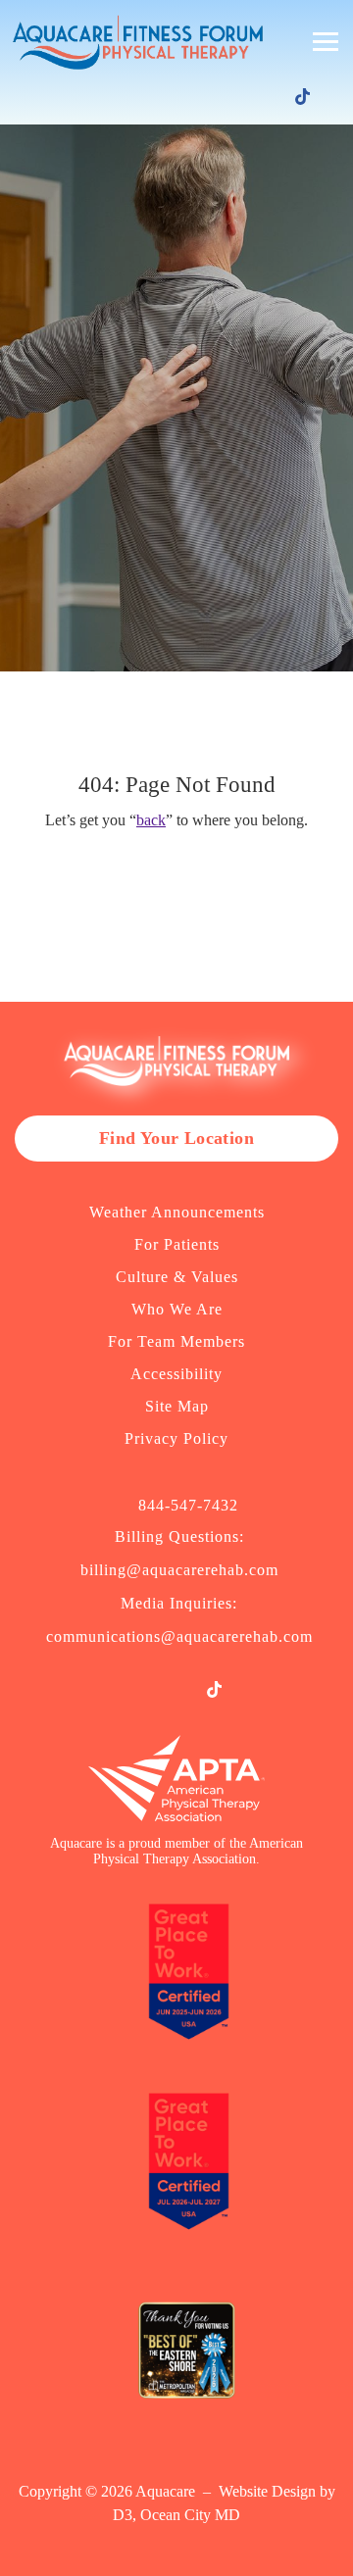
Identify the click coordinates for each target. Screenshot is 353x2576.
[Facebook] (217, 98)
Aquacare (165, 2491)
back (151, 820)
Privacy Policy (176, 1438)
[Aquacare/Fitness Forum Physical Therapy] (133, 42)
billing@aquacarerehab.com (179, 1570)
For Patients (177, 1244)
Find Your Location (176, 1138)
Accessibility (176, 1374)
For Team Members (176, 1341)
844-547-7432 (188, 1506)
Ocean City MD (190, 2515)
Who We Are (177, 1309)
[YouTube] (274, 98)
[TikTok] (303, 97)
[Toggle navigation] (326, 42)
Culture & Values (177, 1277)
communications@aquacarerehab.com (179, 1636)
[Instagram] (245, 98)
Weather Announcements (177, 1212)
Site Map (177, 1406)
